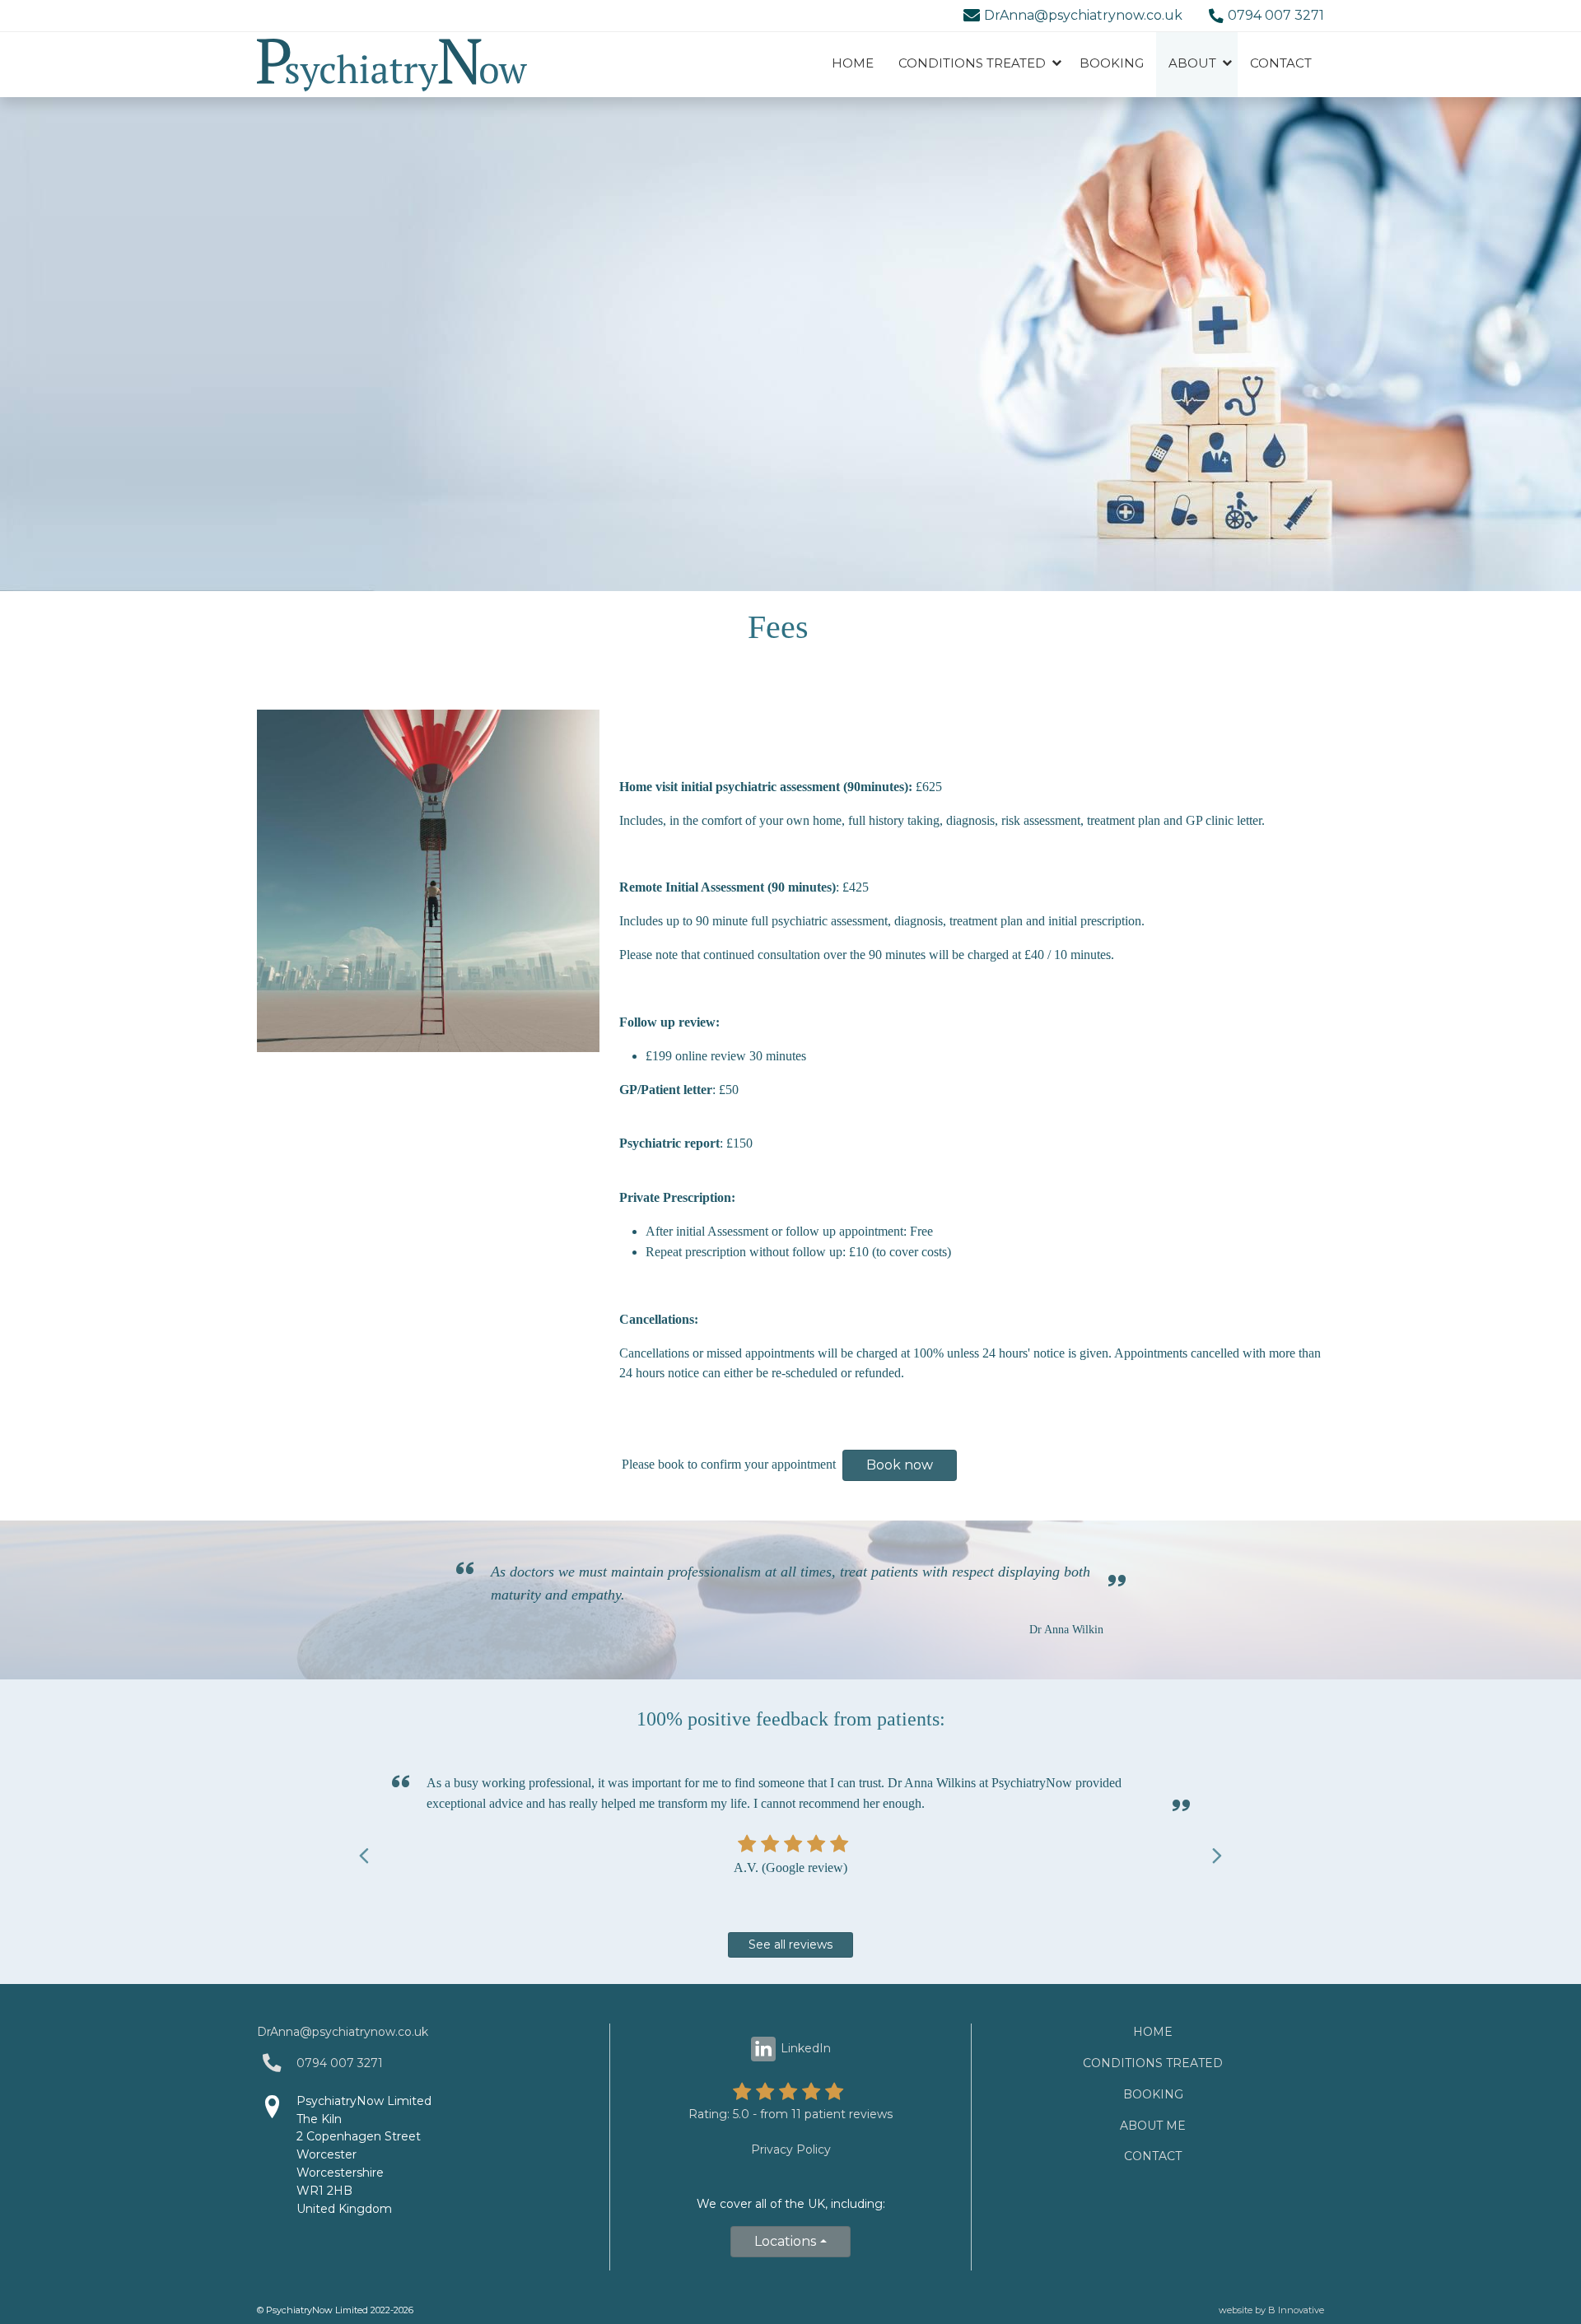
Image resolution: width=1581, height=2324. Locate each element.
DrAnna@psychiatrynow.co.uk (1083, 15)
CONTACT (1281, 63)
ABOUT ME (1153, 2126)
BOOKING (1112, 63)
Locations (785, 2241)
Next (1217, 1853)
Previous (364, 1853)
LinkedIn (806, 2048)
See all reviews (790, 1944)
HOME (853, 63)
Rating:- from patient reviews (790, 2114)
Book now (900, 1465)
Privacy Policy (791, 2149)
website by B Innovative (1271, 2310)
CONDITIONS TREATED (1153, 2063)
